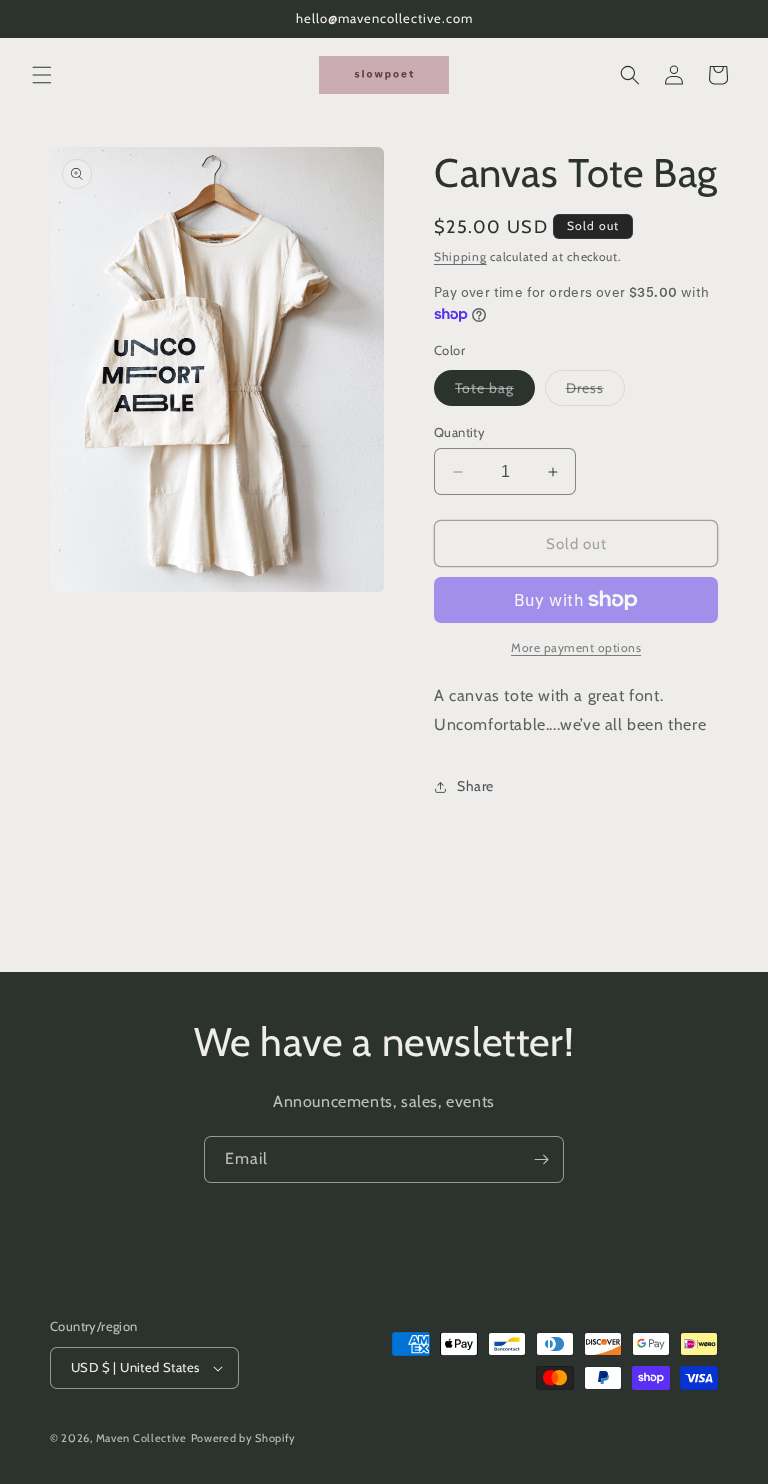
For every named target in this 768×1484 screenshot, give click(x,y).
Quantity (459, 432)
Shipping (460, 256)
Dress (595, 392)
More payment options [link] (576, 647)
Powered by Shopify (244, 1438)
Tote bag (495, 392)
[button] (42, 75)
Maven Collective (141, 1438)
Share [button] (475, 786)
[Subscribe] (541, 1159)
